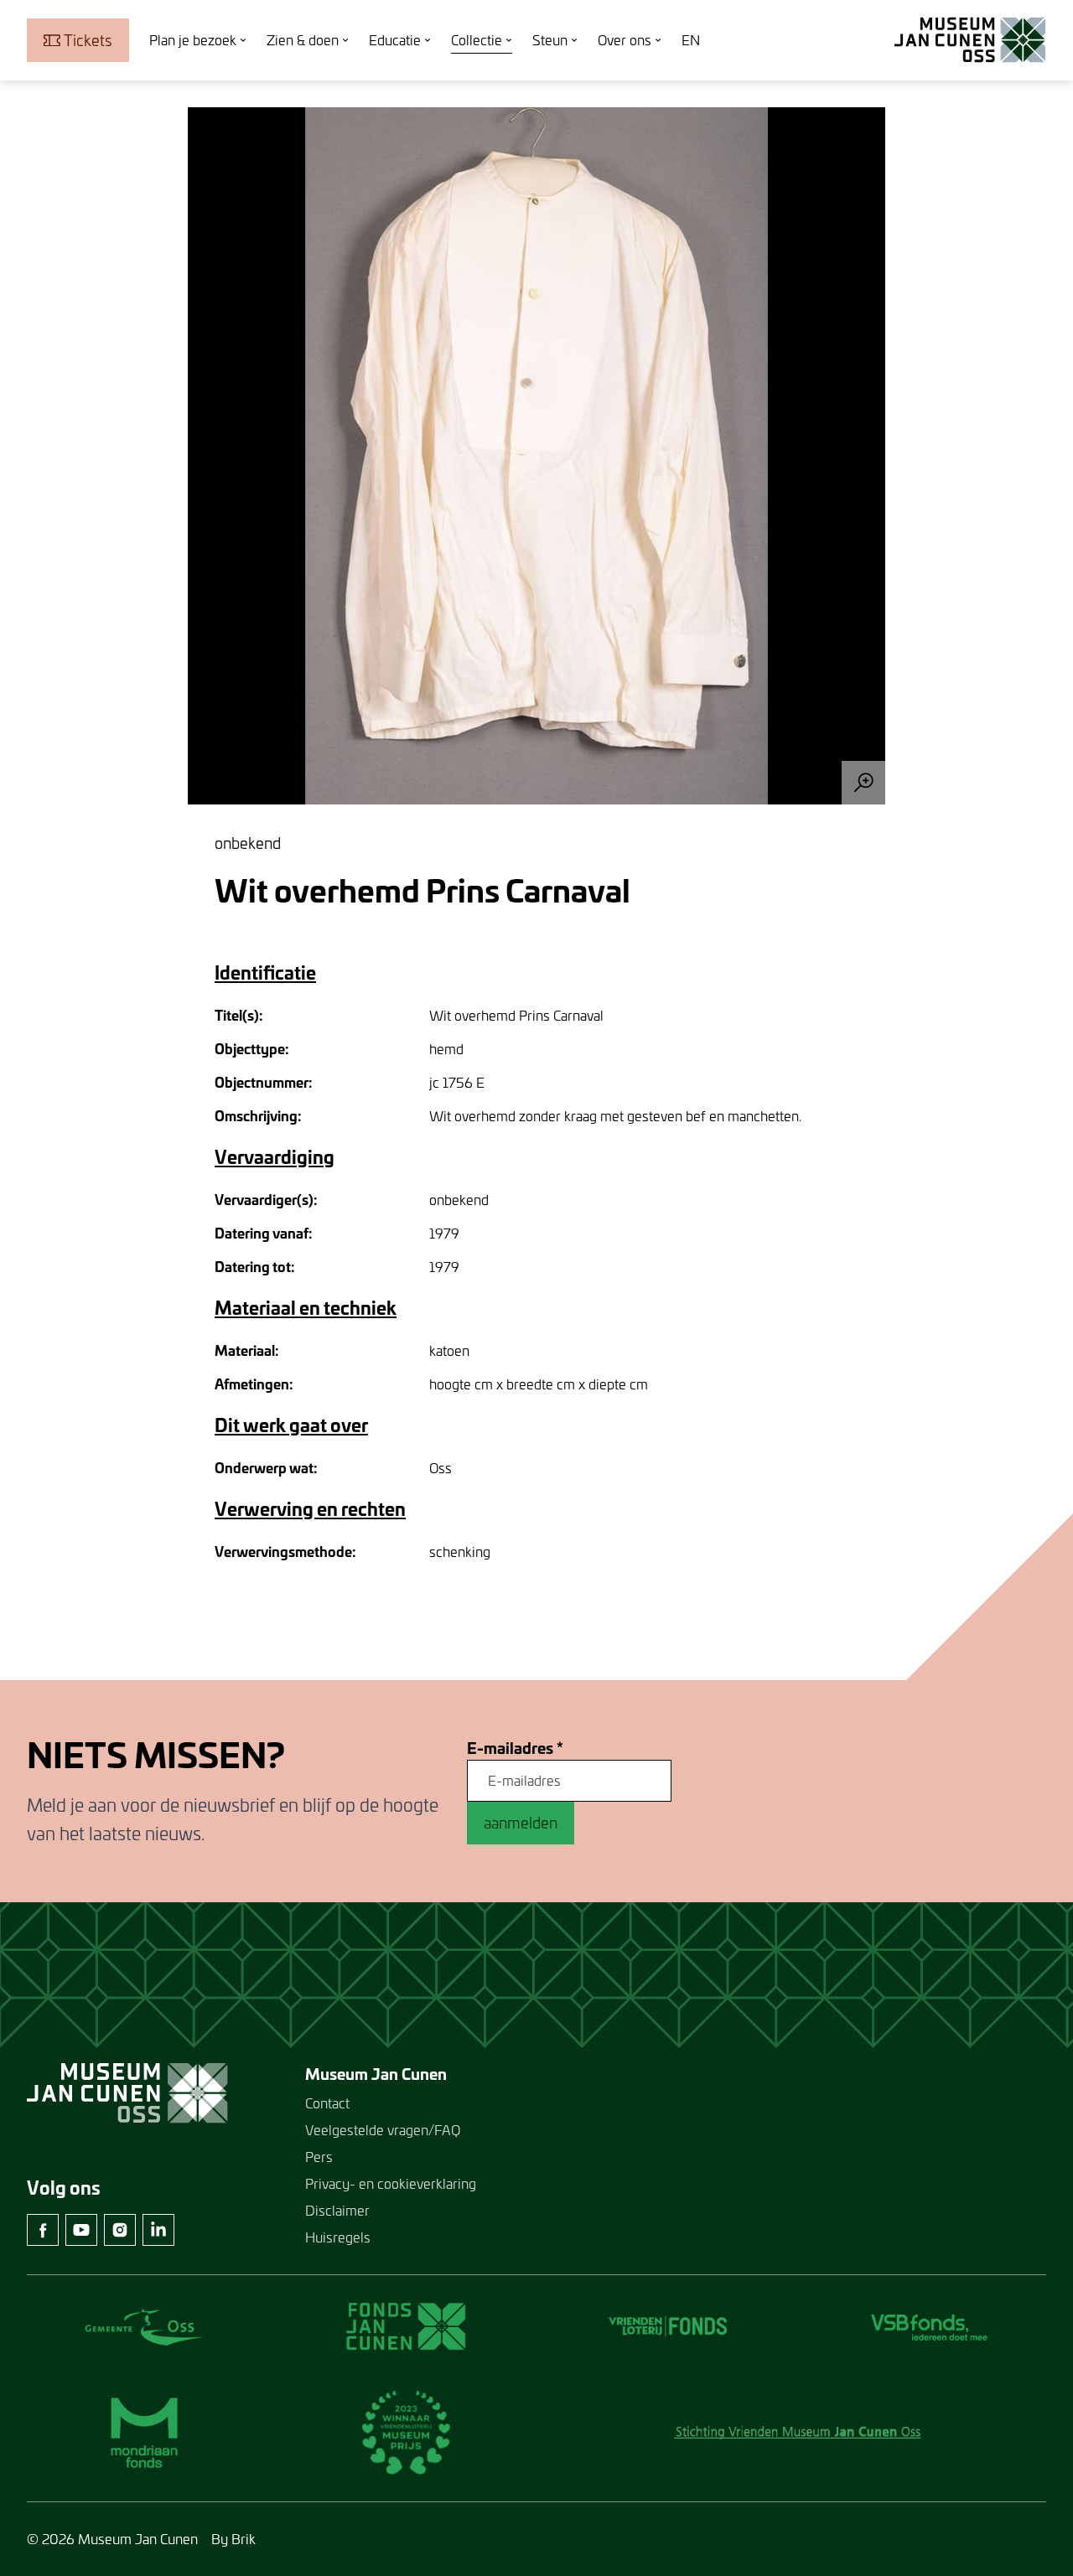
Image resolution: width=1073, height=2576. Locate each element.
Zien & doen (303, 40)
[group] (536, 456)
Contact (327, 2103)
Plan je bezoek (193, 40)
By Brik (233, 2539)
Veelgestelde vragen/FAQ (383, 2130)
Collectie (477, 40)
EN (691, 40)
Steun (550, 40)
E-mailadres (515, 1748)
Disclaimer (337, 2210)
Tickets (88, 40)
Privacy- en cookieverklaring (391, 2183)
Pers (319, 2157)
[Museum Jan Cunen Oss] (970, 40)
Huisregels (338, 2237)
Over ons (625, 40)
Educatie (395, 40)
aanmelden (521, 1823)
